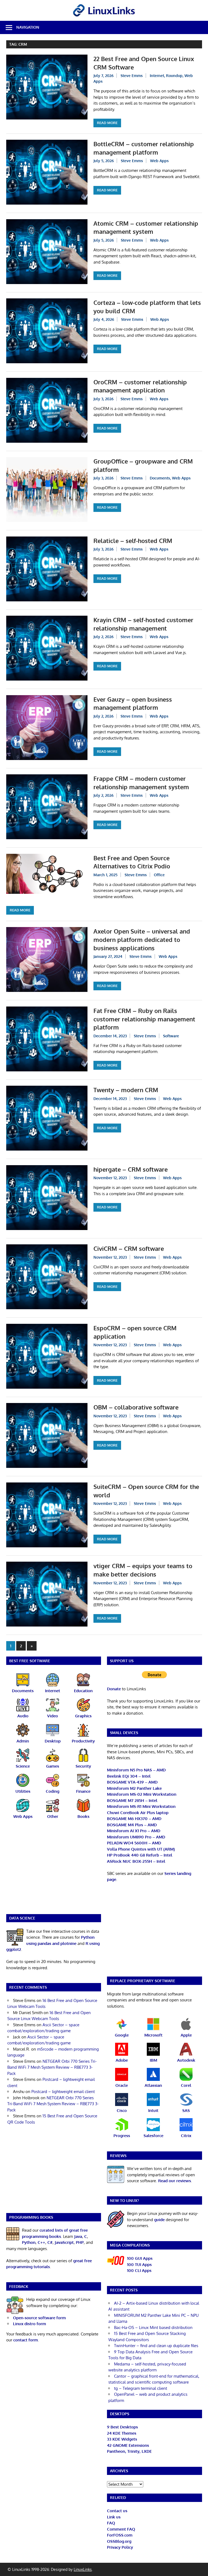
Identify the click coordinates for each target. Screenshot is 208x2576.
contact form (26, 2340)
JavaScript (64, 2242)
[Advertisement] (54, 1870)
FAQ (111, 2523)
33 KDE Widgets (122, 2439)
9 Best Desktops (122, 2427)
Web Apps (159, 161)
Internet (157, 76)
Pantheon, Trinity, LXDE (129, 2451)
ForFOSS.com (120, 2535)
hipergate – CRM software (131, 1169)
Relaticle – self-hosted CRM (133, 541)
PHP (80, 2242)
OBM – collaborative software (136, 1407)
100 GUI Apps (140, 2258)
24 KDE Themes (122, 2433)
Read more (107, 123)
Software (171, 1036)
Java (78, 2236)
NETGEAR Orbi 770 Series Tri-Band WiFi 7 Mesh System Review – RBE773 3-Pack (52, 2067)
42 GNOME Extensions (128, 2445)
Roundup (174, 76)
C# (50, 2242)
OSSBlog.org (119, 2541)
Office (159, 875)
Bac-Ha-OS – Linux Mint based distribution (153, 2327)
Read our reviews (175, 2181)
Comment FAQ (121, 2529)
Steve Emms (132, 76)
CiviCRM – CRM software (129, 1248)
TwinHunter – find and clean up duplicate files (156, 2346)
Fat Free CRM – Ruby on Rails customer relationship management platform (144, 1019)
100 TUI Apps (139, 2265)
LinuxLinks (83, 2569)
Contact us (117, 2511)
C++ (41, 2242)
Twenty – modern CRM (126, 1090)
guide (159, 2220)
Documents (160, 478)
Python (29, 2242)
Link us (114, 2517)
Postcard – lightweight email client (63, 2092)
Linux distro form (30, 2324)
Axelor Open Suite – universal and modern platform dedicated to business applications (142, 939)
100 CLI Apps (139, 2270)
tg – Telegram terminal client (141, 2388)
